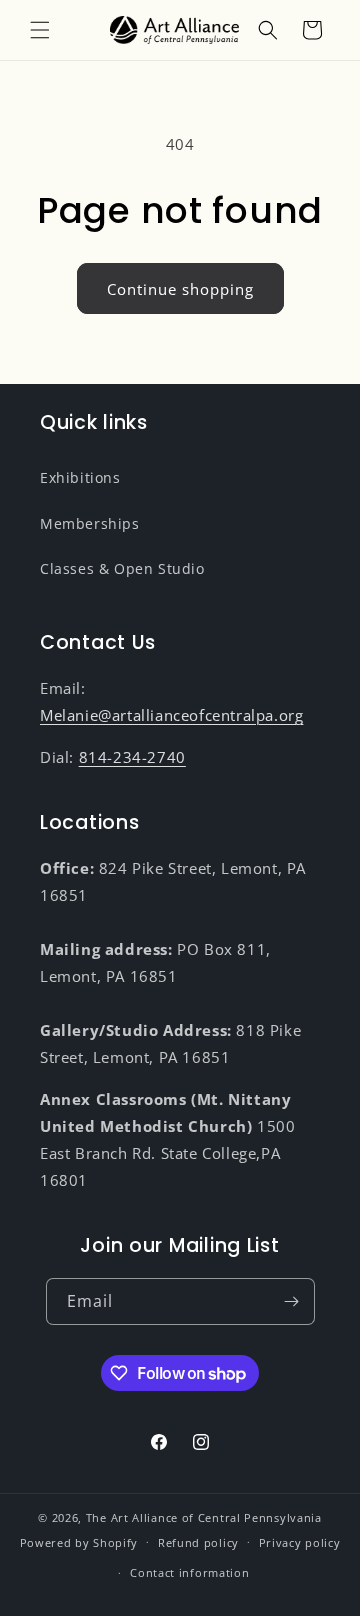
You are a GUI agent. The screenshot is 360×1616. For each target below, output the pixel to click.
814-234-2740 (132, 757)
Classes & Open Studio (122, 568)
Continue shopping (180, 289)
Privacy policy (300, 1542)
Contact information (189, 1572)
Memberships (90, 523)
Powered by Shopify (79, 1541)
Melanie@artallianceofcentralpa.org (171, 715)
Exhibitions (80, 477)
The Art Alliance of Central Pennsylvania (204, 1517)
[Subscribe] (292, 1301)
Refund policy (198, 1542)
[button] (40, 30)
